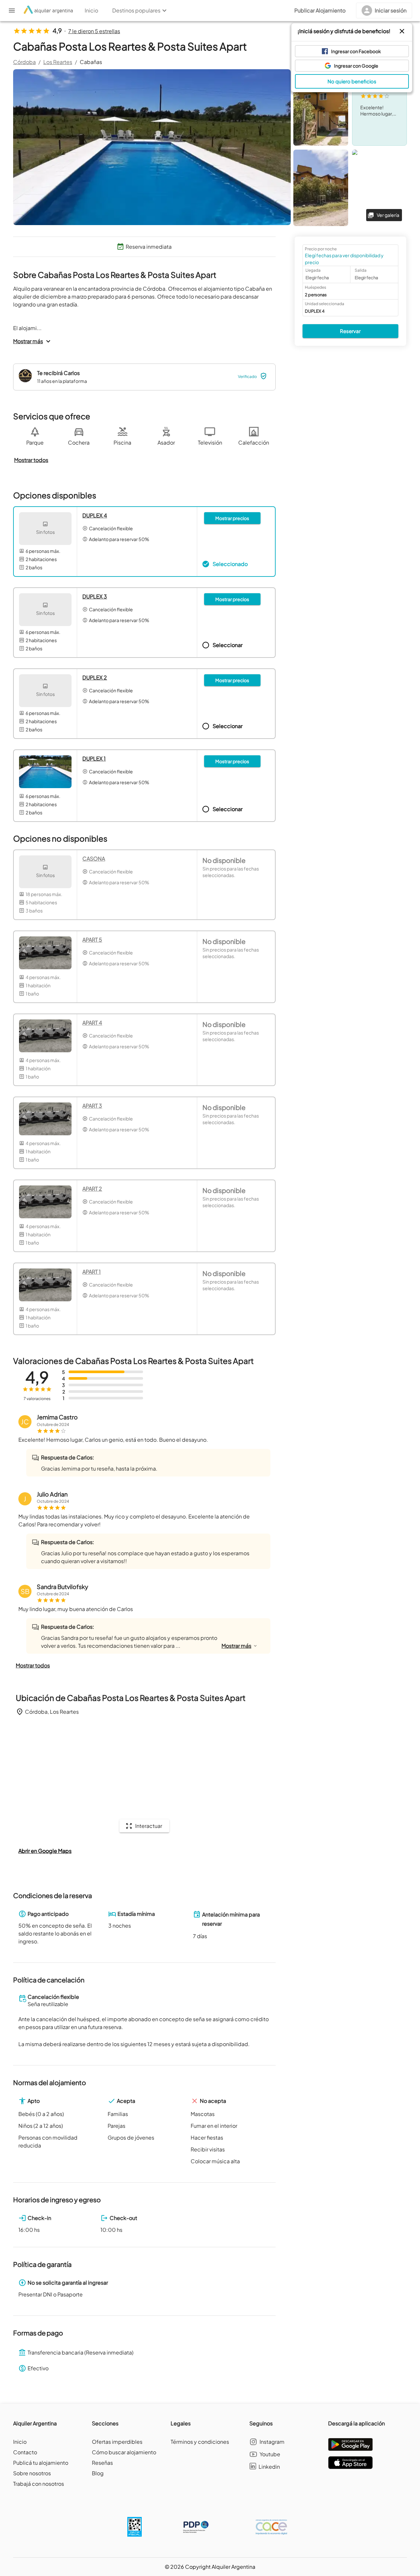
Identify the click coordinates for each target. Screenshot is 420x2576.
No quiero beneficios (352, 81)
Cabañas (91, 62)
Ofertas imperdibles (117, 2442)
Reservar (350, 331)
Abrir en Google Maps (45, 1851)
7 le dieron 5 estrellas (94, 31)
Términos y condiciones (200, 2442)
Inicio (20, 2442)
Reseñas (102, 2463)
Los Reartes (58, 62)
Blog (98, 2473)
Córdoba (24, 62)
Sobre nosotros (32, 2473)
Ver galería (388, 215)
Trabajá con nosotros (39, 2484)
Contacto (25, 2452)
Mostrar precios (232, 518)
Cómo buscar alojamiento (124, 2452)
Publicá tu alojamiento (41, 2463)
